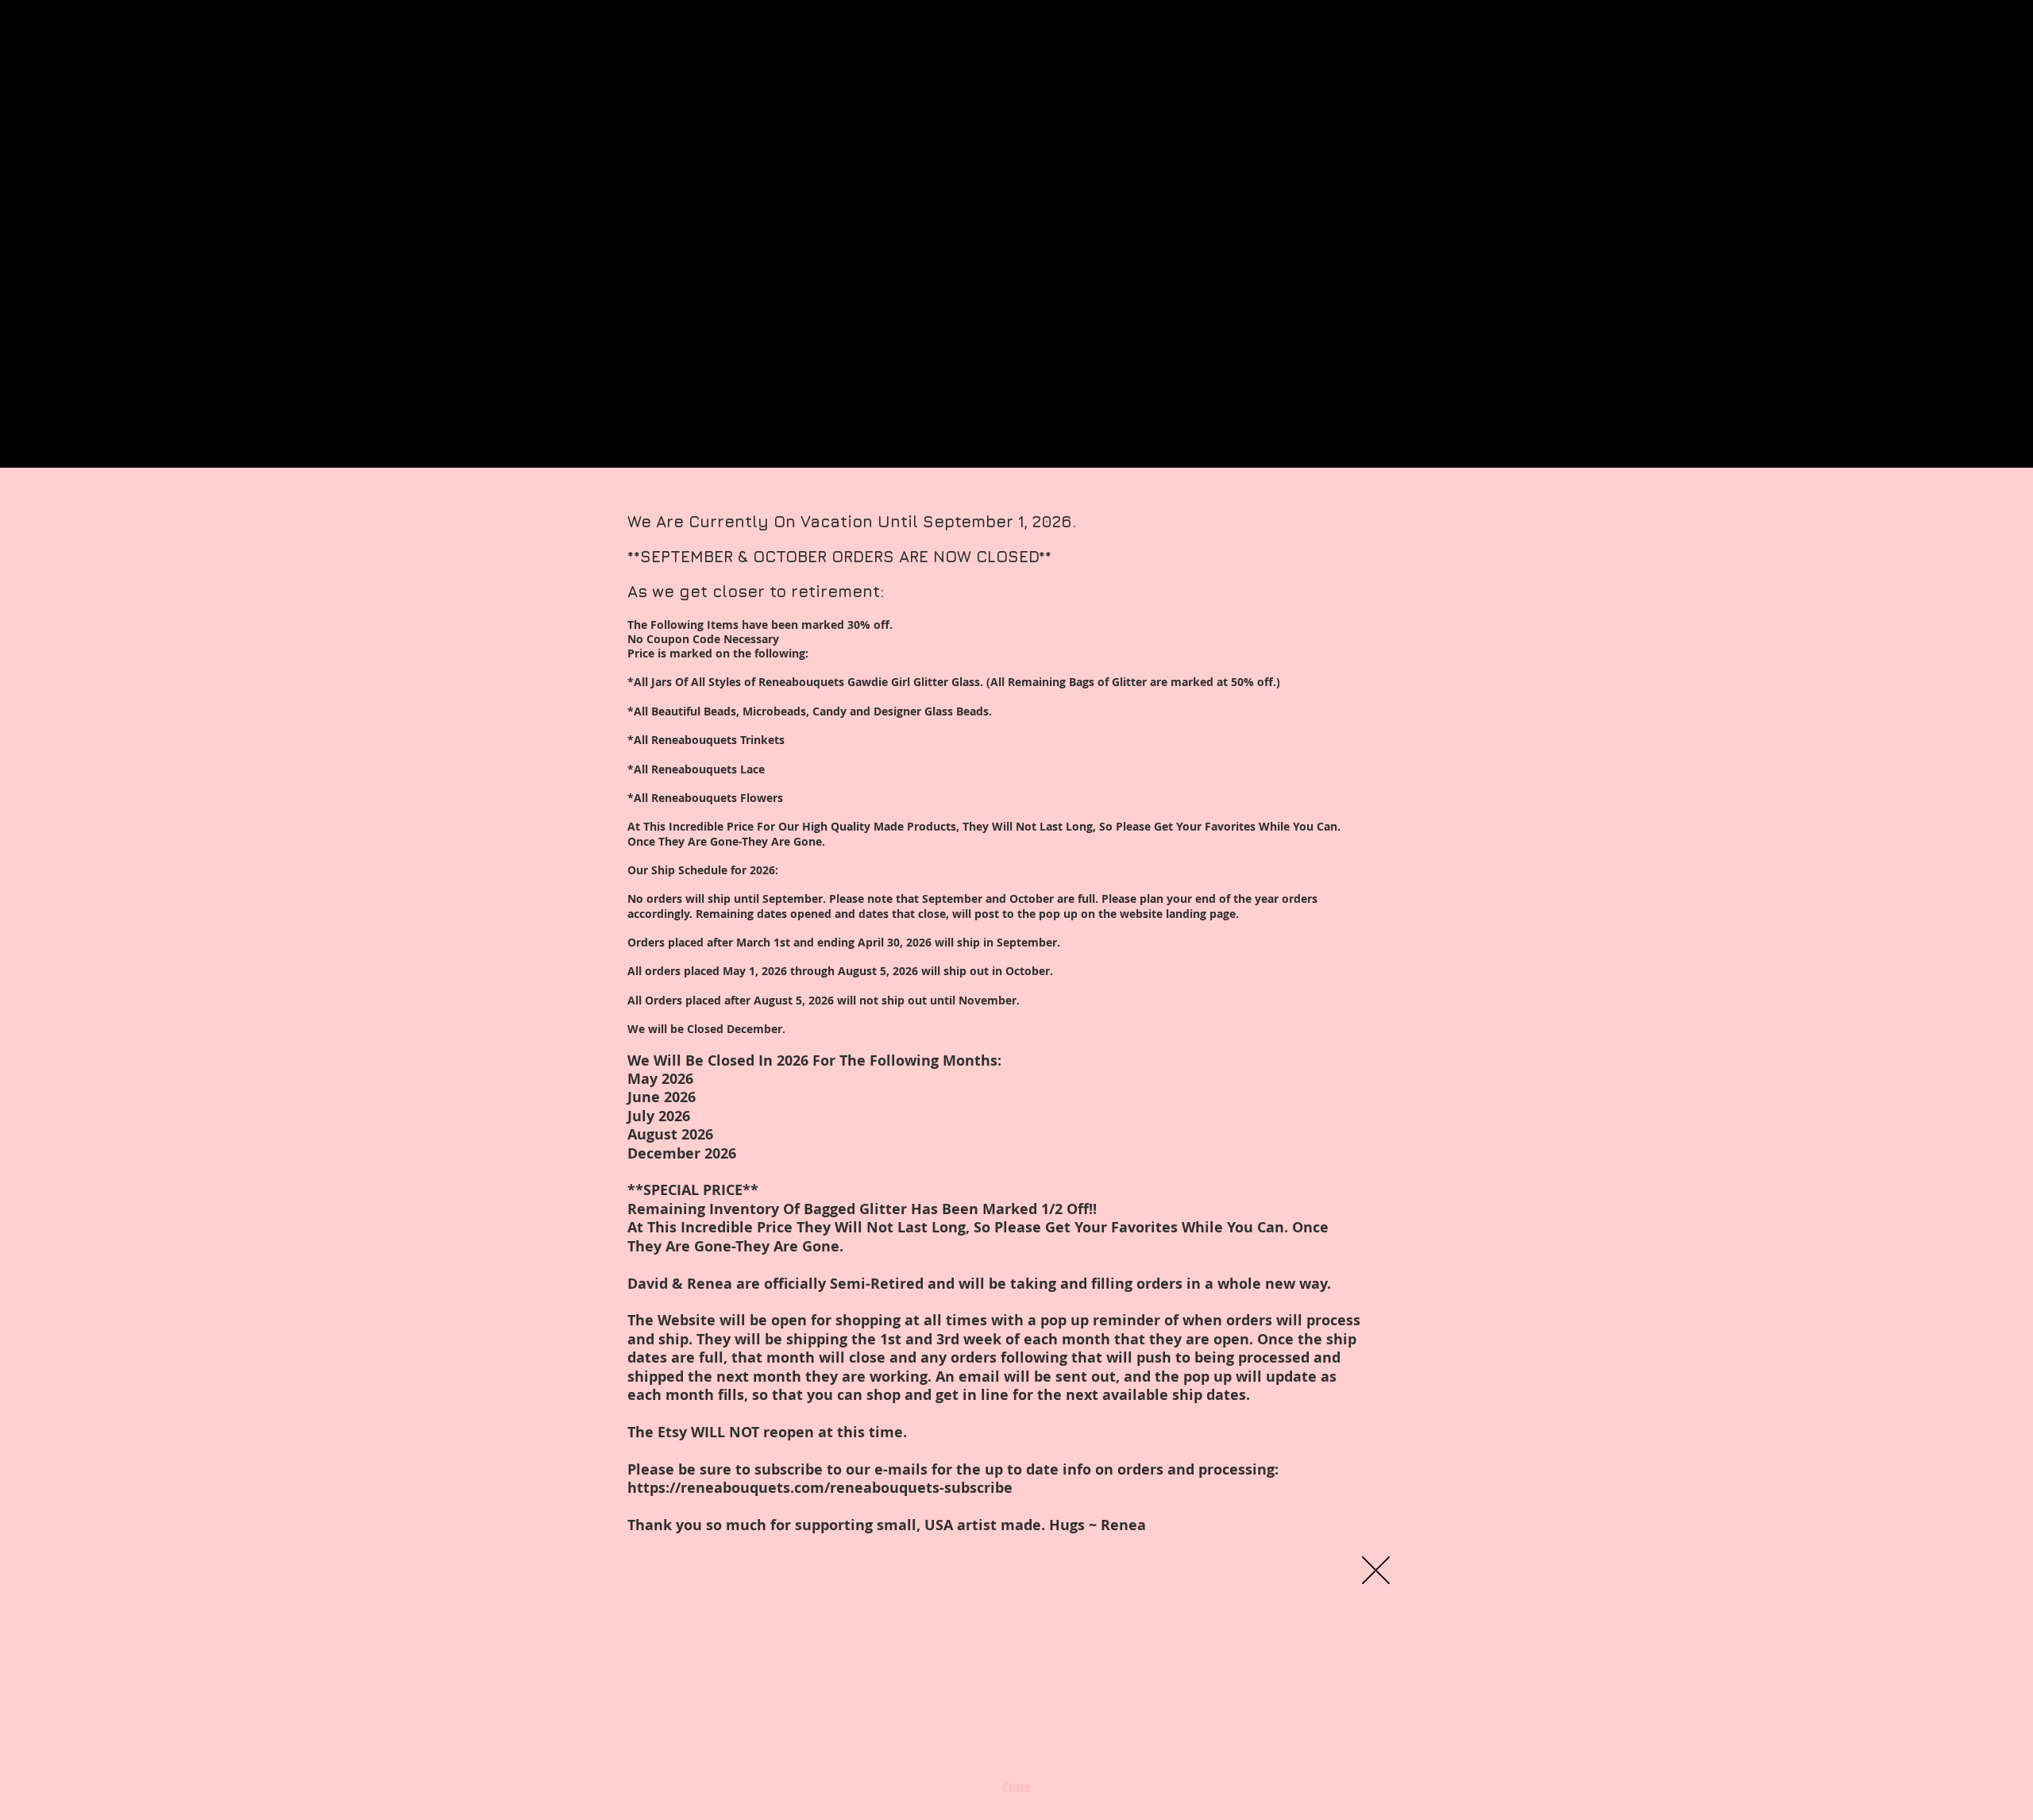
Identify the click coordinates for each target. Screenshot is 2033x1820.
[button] (1376, 1570)
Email (773, 1702)
